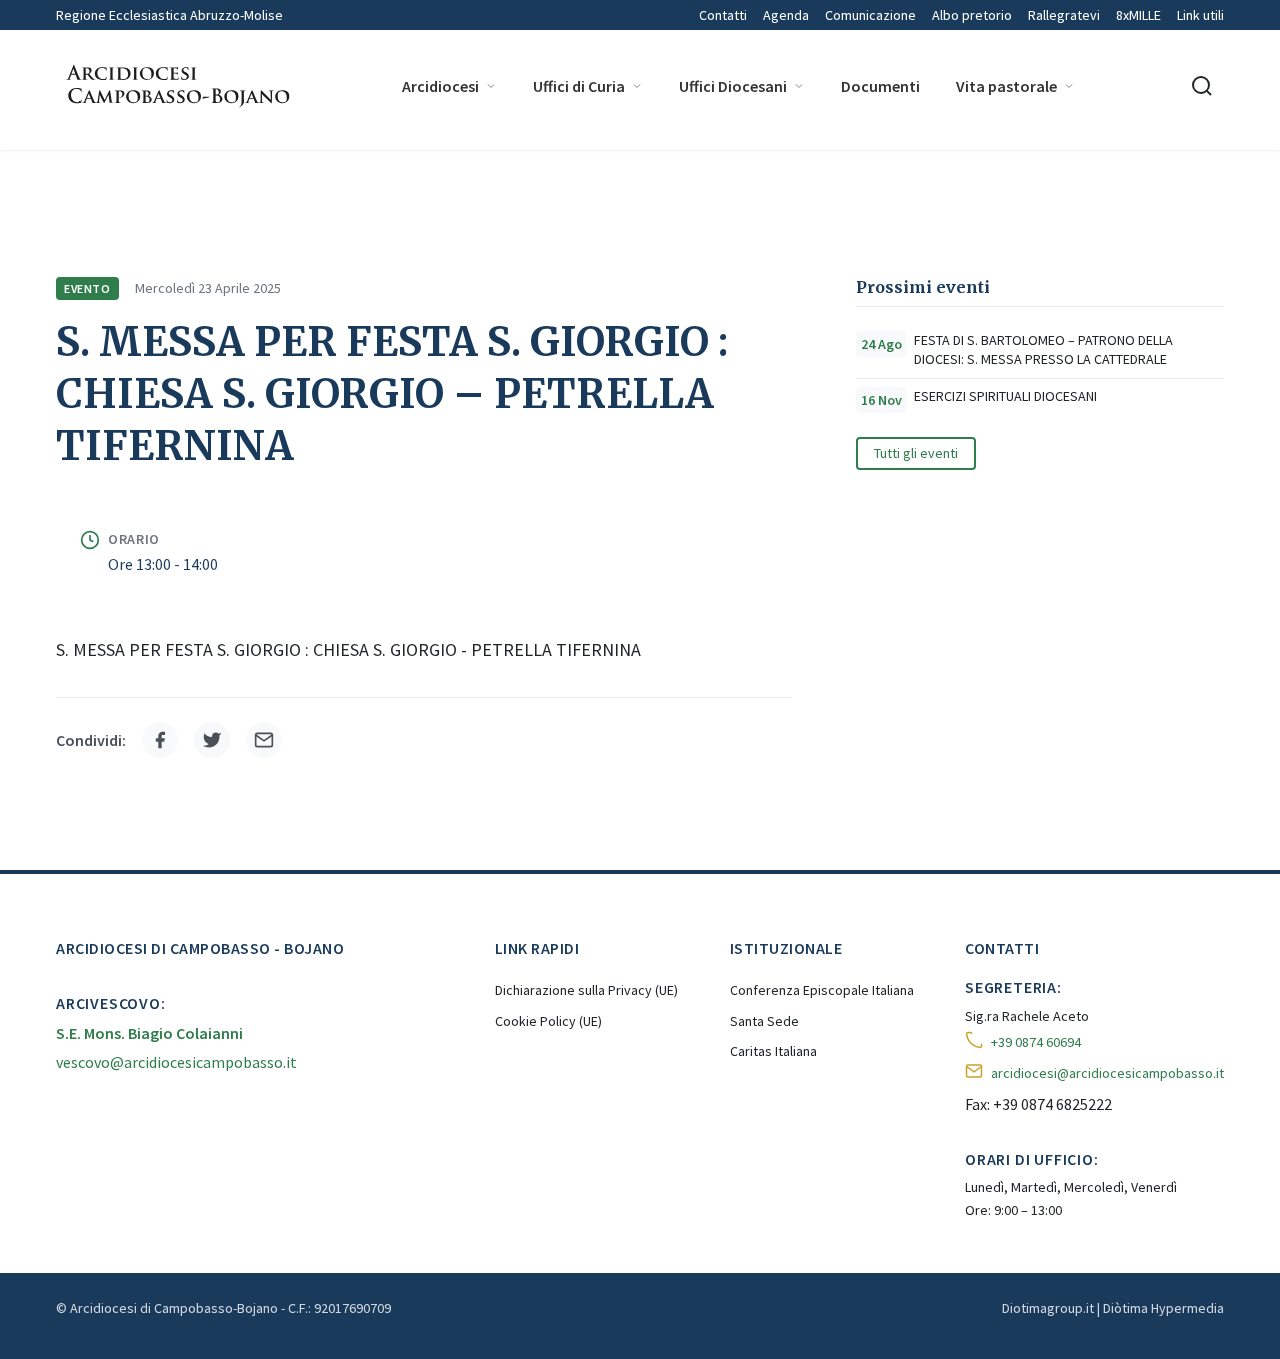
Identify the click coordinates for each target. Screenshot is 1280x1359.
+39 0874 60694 (1036, 1042)
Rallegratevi (1064, 15)
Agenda (786, 15)
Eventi (234, 177)
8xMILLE (1138, 15)
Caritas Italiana (773, 1051)
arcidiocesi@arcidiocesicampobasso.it (1107, 1073)
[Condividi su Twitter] (212, 740)
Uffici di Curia (579, 86)
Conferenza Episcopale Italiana (822, 990)
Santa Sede (764, 1021)
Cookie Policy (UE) (548, 1021)
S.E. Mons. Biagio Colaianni (149, 1033)
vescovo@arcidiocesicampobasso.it (176, 1062)
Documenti (880, 86)
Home (73, 177)
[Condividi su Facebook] (160, 740)
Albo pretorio (972, 15)
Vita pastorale (1006, 86)
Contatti (723, 15)
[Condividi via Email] (264, 740)
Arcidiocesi (440, 86)
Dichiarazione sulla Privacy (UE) (586, 990)
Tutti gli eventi (916, 453)
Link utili (1200, 15)
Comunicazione (870, 15)
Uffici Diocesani (733, 86)
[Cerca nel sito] (1202, 86)
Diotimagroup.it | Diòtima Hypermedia (1113, 1308)
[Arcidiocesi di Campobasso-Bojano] (176, 86)
